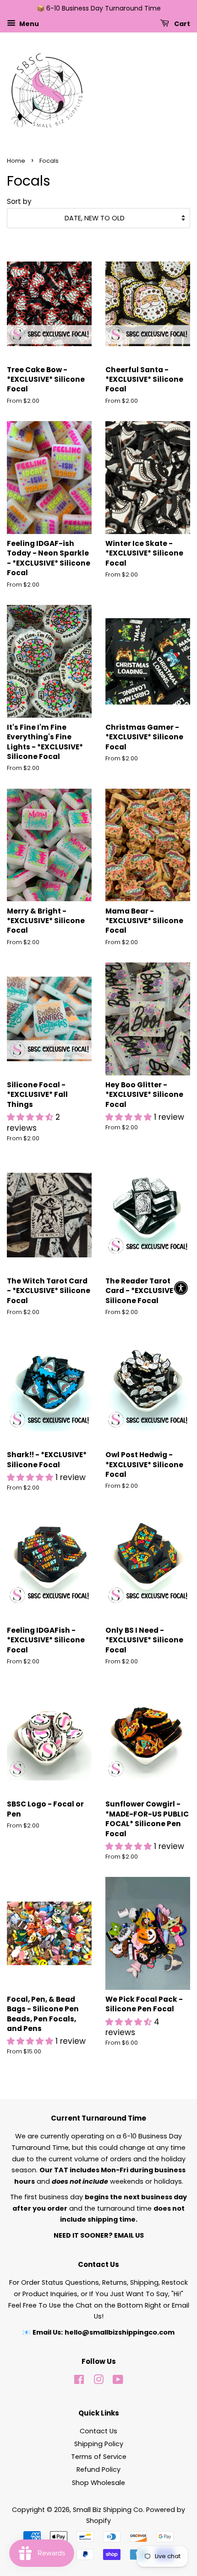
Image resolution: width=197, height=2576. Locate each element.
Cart (181, 23)
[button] (31, 1117)
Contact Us (98, 2431)
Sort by (19, 201)
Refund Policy (98, 2469)
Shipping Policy (99, 2444)
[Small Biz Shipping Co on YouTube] (118, 2381)
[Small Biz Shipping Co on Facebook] (79, 2381)
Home (16, 161)
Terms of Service (99, 2457)
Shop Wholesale (98, 2483)
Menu (28, 23)
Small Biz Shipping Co (108, 2510)
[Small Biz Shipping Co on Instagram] (98, 2381)
